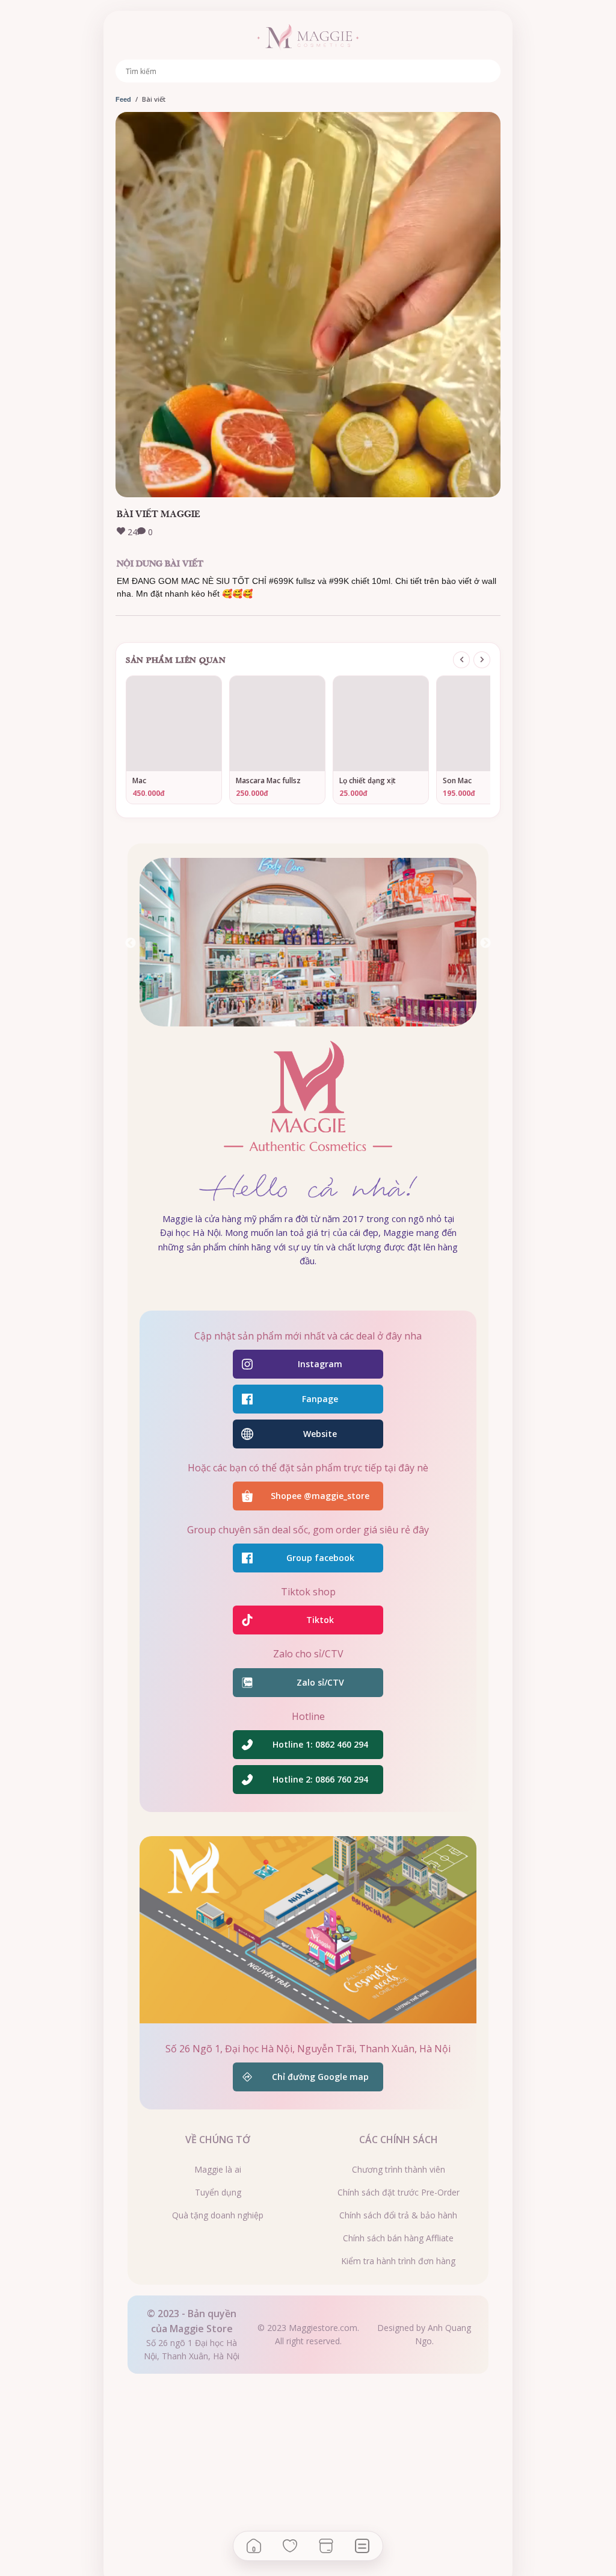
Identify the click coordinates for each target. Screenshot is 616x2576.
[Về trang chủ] (308, 37)
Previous (131, 943)
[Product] (326, 2546)
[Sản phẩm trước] (461, 660)
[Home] (254, 2546)
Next (485, 943)
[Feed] (362, 2546)
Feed (123, 99)
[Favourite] (290, 2546)
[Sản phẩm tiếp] (482, 660)
